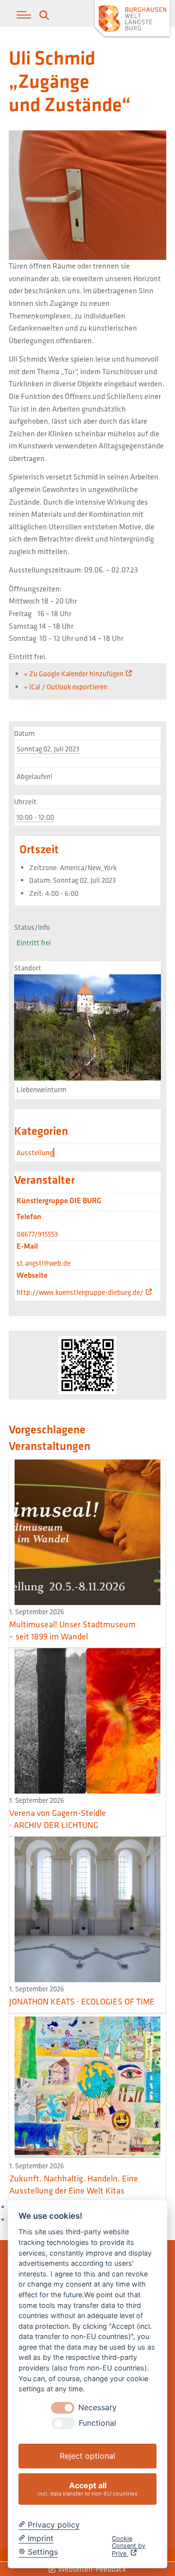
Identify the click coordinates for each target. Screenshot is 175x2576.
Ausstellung (35, 1153)
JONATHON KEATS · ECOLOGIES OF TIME (82, 2001)
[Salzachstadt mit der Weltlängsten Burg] (132, 20)
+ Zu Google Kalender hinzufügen (74, 674)
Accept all (88, 2489)
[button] (24, 15)
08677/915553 (37, 1234)
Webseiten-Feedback (91, 2569)
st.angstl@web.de (44, 1263)
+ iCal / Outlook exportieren (66, 687)
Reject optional (87, 2456)
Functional (97, 2423)
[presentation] (63, 2408)
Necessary (97, 2408)
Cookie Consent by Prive (129, 2546)
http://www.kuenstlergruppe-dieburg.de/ (80, 1292)
